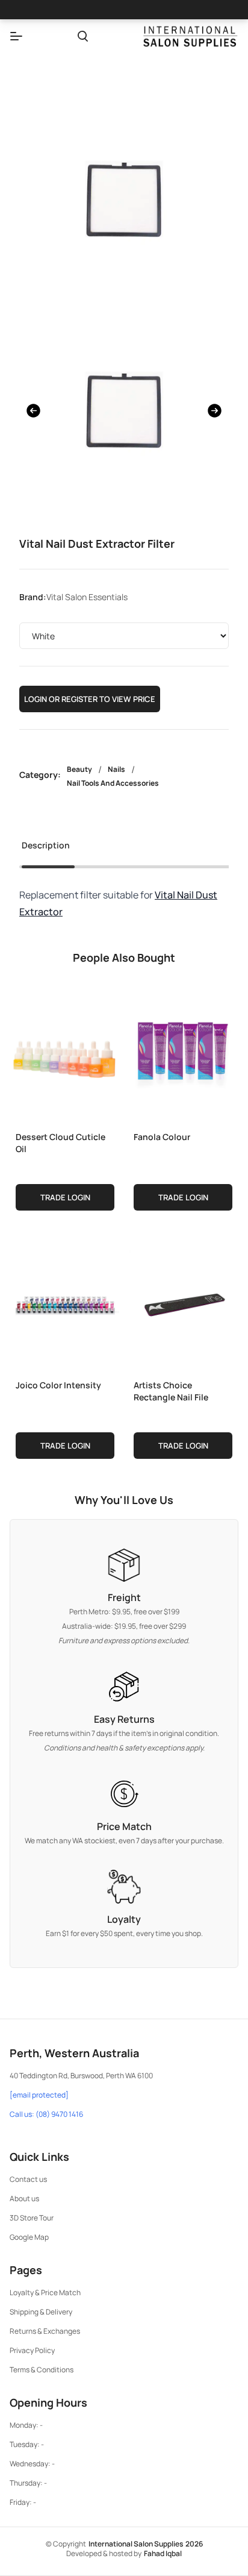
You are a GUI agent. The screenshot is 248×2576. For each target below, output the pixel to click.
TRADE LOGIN (65, 1197)
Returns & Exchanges (45, 2331)
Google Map (29, 2237)
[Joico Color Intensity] (65, 1302)
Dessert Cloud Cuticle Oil (60, 1143)
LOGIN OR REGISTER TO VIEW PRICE (90, 699)
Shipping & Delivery (41, 2312)
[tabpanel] (124, 903)
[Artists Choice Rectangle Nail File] (183, 1302)
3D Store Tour (32, 2218)
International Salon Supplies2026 (146, 2544)
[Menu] (16, 36)
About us (24, 2198)
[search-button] (83, 36)
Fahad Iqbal (163, 2553)
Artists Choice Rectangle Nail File (171, 1391)
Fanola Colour (162, 1137)
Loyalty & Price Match (45, 2292)
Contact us (28, 2179)
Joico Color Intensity (58, 1385)
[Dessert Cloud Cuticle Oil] (65, 1054)
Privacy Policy (32, 2350)
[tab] (46, 849)
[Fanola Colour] (183, 1054)
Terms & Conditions (42, 2370)
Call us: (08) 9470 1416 (46, 2114)
